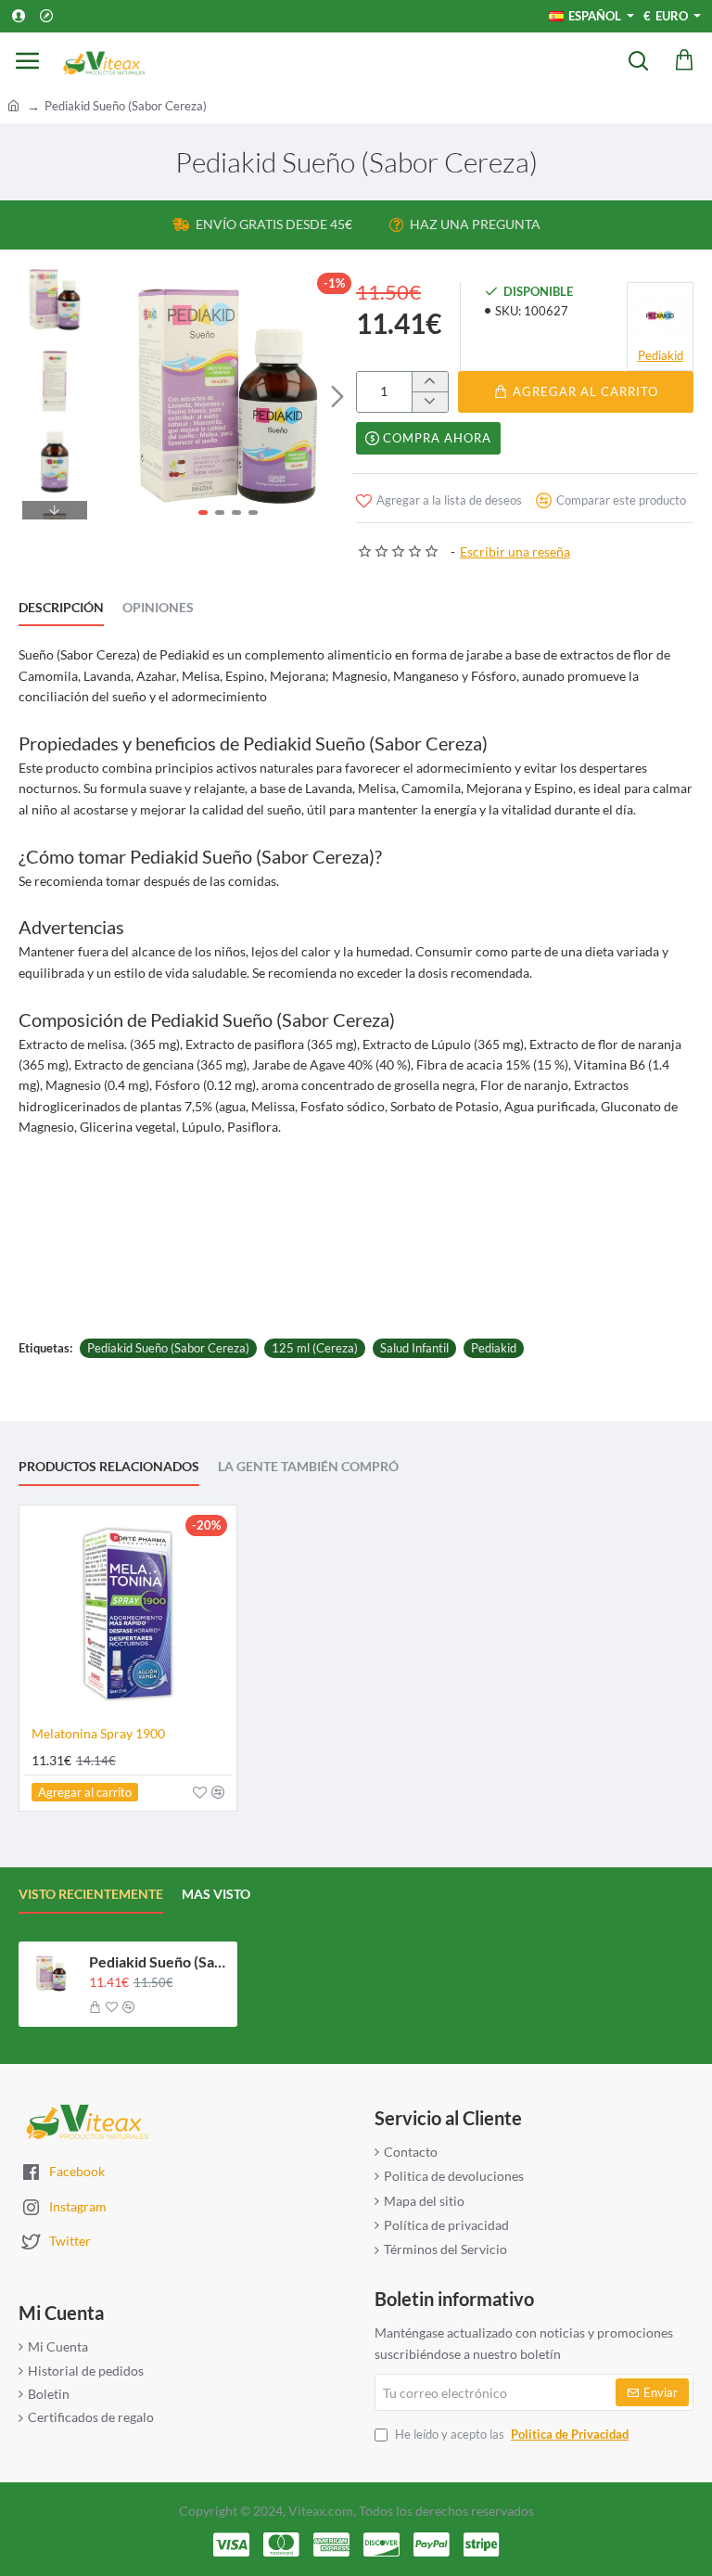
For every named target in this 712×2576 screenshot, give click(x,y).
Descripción (61, 607)
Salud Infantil (414, 1348)
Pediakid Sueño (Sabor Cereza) (168, 1348)
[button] (119, 396)
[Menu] (28, 60)
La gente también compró (308, 1466)
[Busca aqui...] (638, 60)
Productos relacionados (109, 1466)
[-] (430, 402)
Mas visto (216, 1894)
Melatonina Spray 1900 (98, 1733)
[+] (430, 382)
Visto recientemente (91, 1894)
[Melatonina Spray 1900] (128, 1614)
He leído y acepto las (510, 2434)
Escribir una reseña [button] (515, 551)
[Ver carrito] (684, 60)
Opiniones (158, 607)
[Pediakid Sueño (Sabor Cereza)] (51, 1974)
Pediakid (494, 1348)
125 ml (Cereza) (315, 1348)
